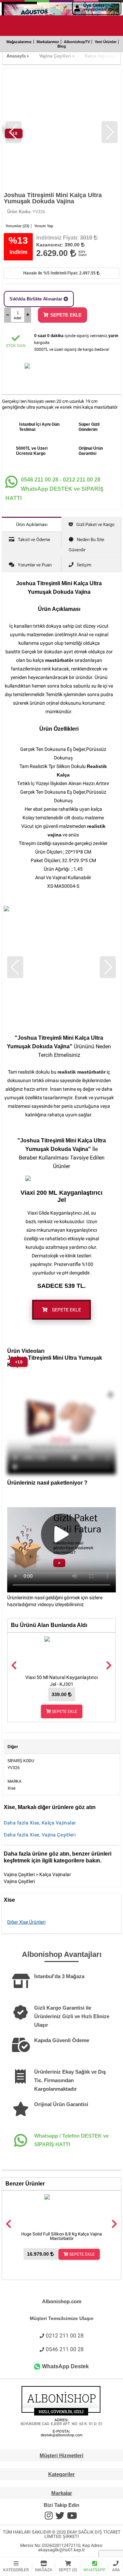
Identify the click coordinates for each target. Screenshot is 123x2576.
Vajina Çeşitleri (19, 1874)
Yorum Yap (44, 226)
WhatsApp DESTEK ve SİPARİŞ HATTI (54, 489)
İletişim (84, 565)
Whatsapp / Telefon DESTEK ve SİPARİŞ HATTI (71, 2140)
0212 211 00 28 (65, 2336)
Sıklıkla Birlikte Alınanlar (37, 299)
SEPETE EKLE (66, 315)
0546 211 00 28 (65, 2349)
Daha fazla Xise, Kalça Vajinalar (40, 1823)
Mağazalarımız (19, 42)
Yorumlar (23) (17, 226)
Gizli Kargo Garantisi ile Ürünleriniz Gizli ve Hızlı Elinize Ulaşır (72, 2016)
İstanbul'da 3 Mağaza (59, 1976)
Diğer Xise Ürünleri (26, 1922)
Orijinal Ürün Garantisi (61, 2104)
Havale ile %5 (60, 273)
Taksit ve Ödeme (34, 540)
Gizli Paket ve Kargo (95, 524)
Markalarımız (48, 42)
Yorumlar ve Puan (35, 565)
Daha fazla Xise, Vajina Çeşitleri (40, 1835)
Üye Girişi (101, 7)
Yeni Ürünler (106, 42)
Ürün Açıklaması (32, 524)
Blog (62, 46)
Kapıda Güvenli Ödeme (62, 2040)
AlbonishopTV (77, 42)
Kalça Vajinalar (55, 1874)
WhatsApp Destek (65, 2366)
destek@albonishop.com (62, 2435)
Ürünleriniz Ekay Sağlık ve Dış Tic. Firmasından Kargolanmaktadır (70, 2080)
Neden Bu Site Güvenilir (86, 545)
